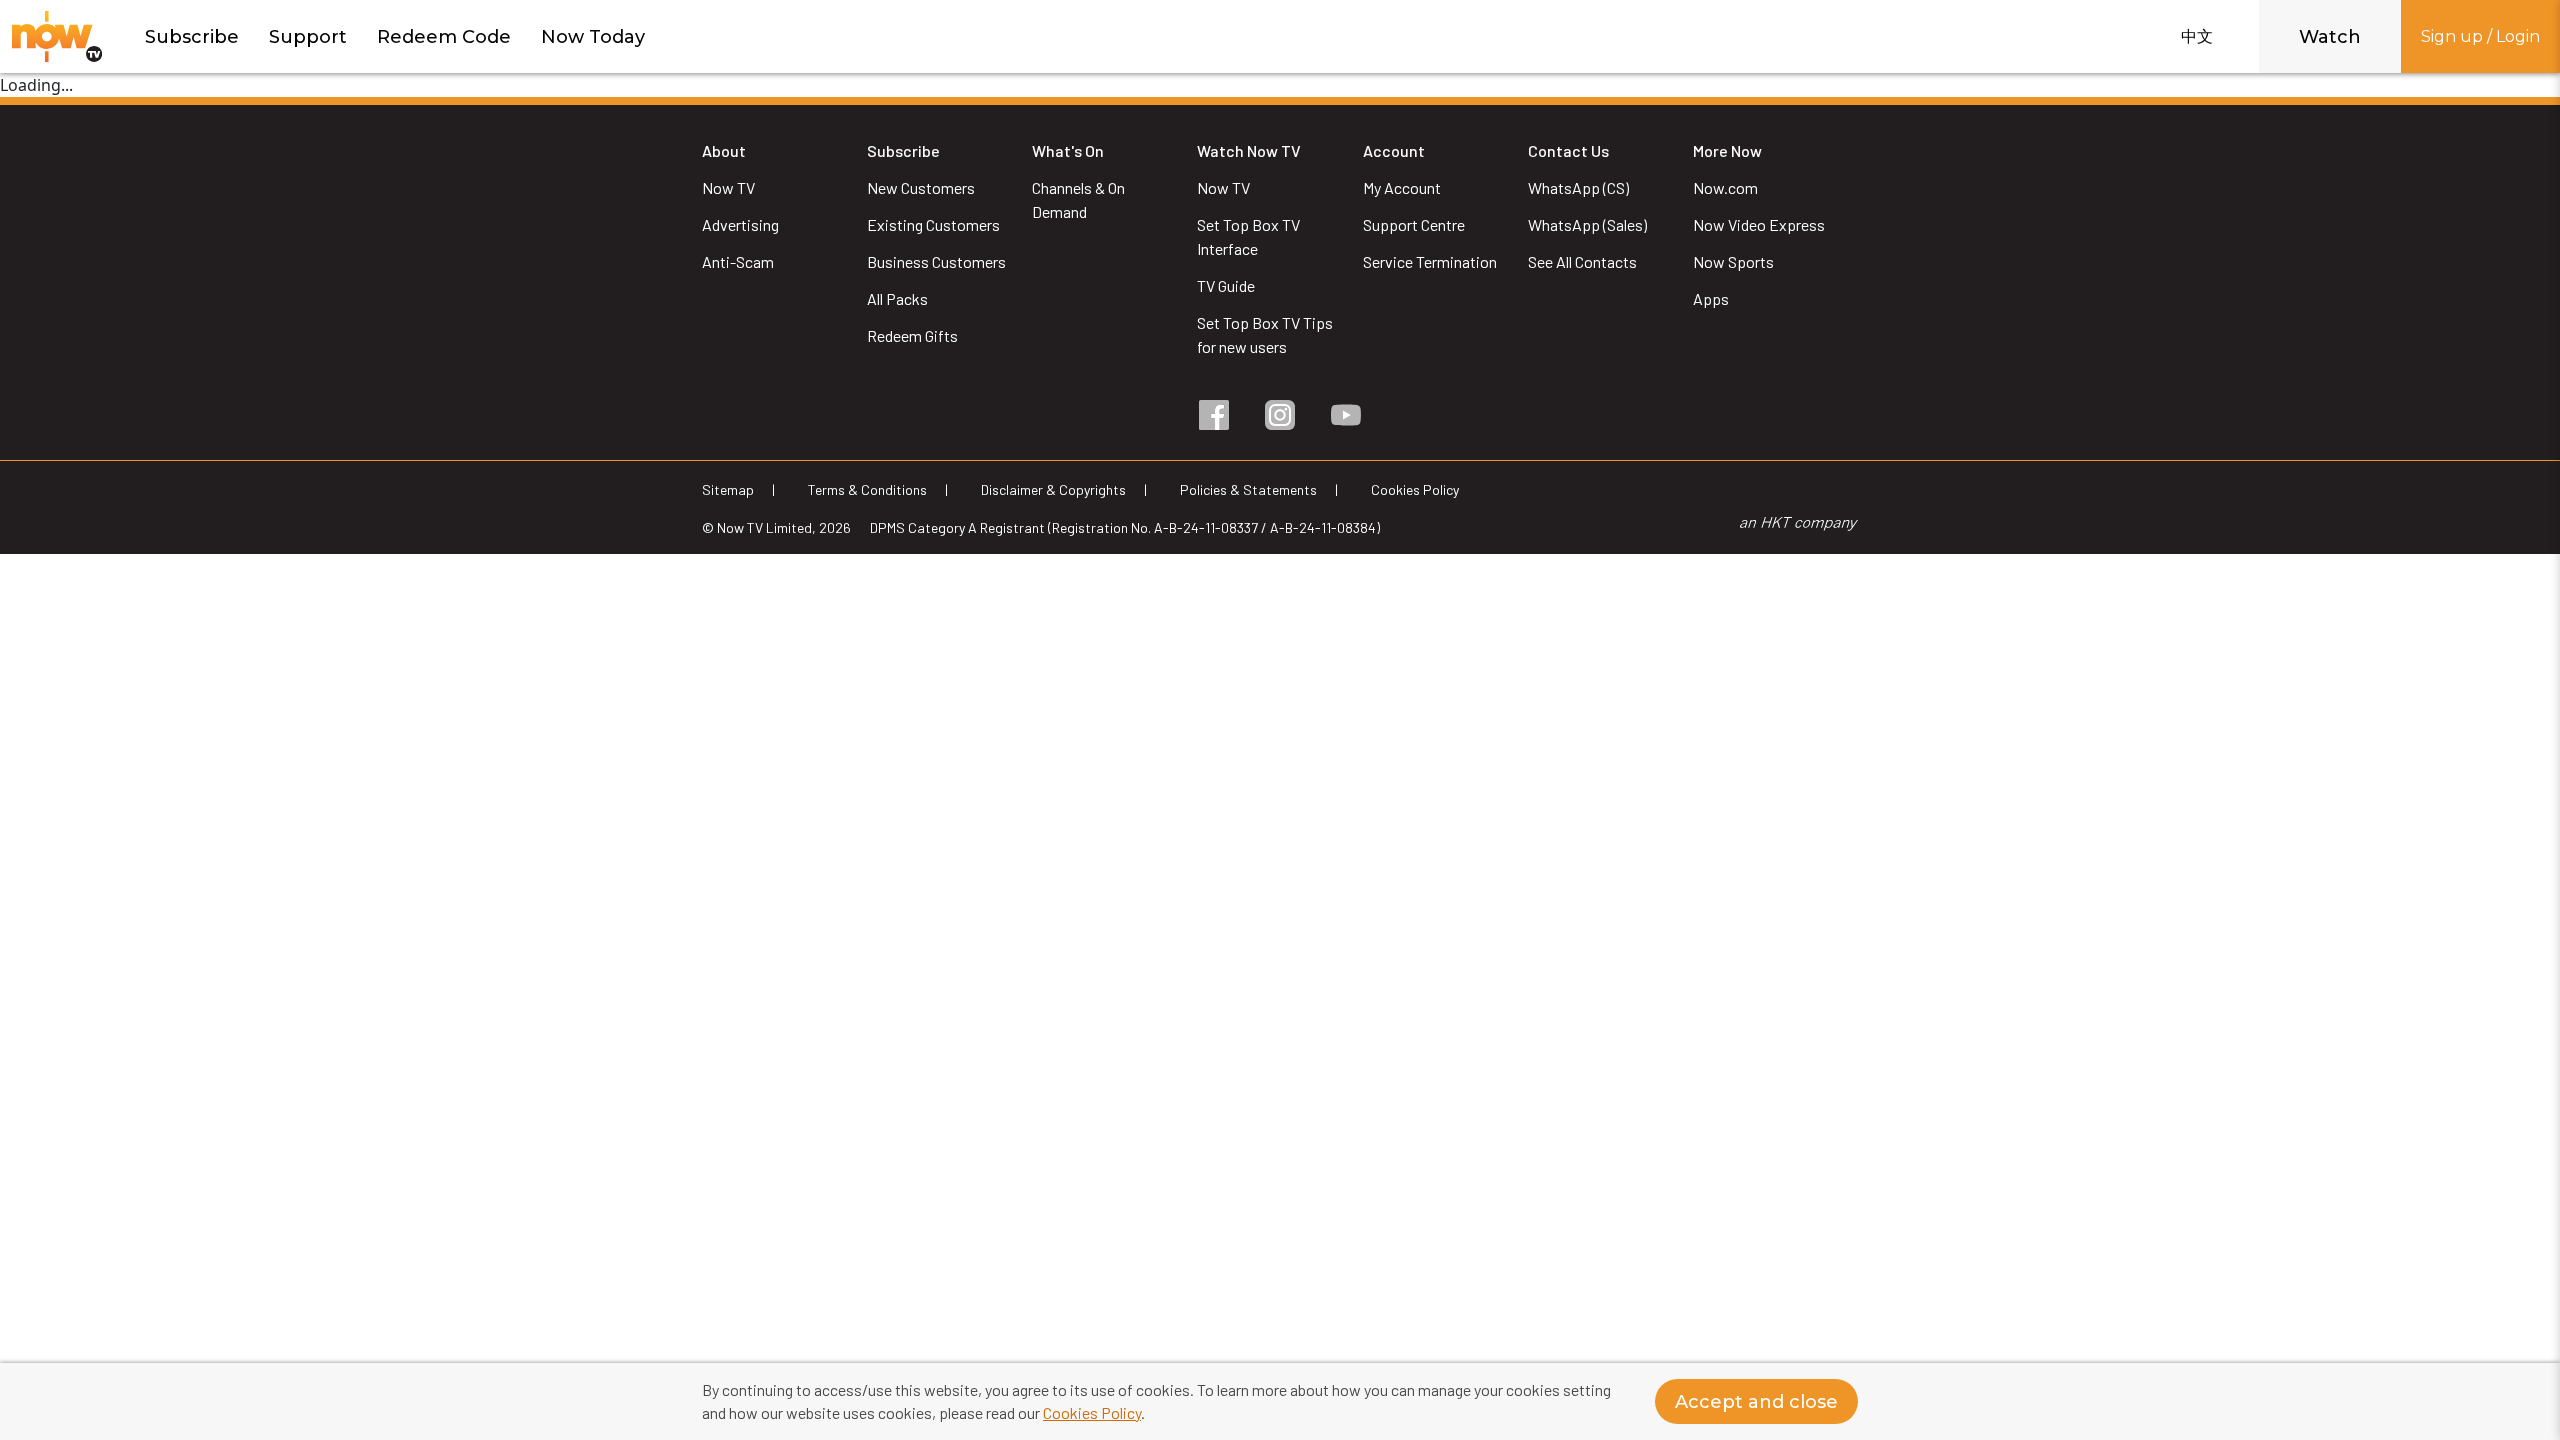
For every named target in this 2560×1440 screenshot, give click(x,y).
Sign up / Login (2480, 36)
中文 (2197, 36)
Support (308, 37)
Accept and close (1756, 1402)
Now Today (593, 37)
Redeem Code (444, 37)
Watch (2330, 37)
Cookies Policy (1092, 1412)
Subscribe (192, 37)
